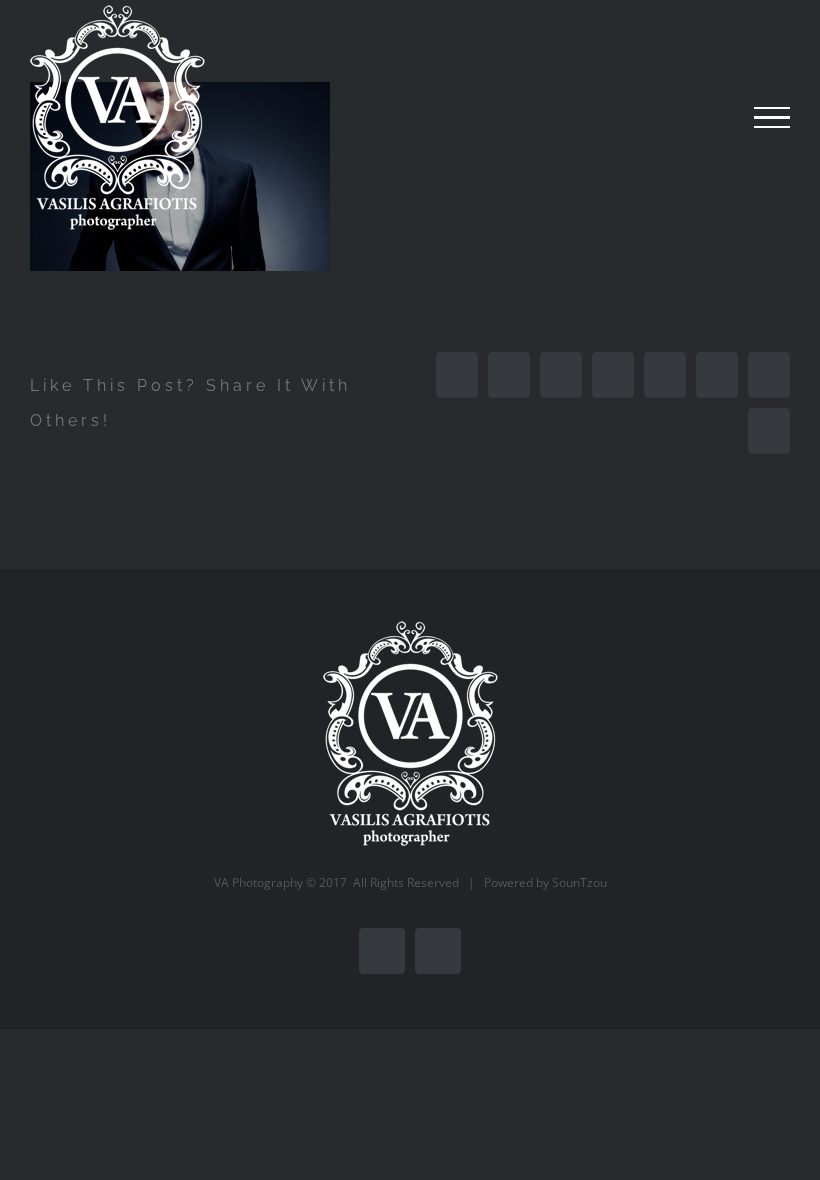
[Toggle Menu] (772, 118)
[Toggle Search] (703, 117)
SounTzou (579, 882)
